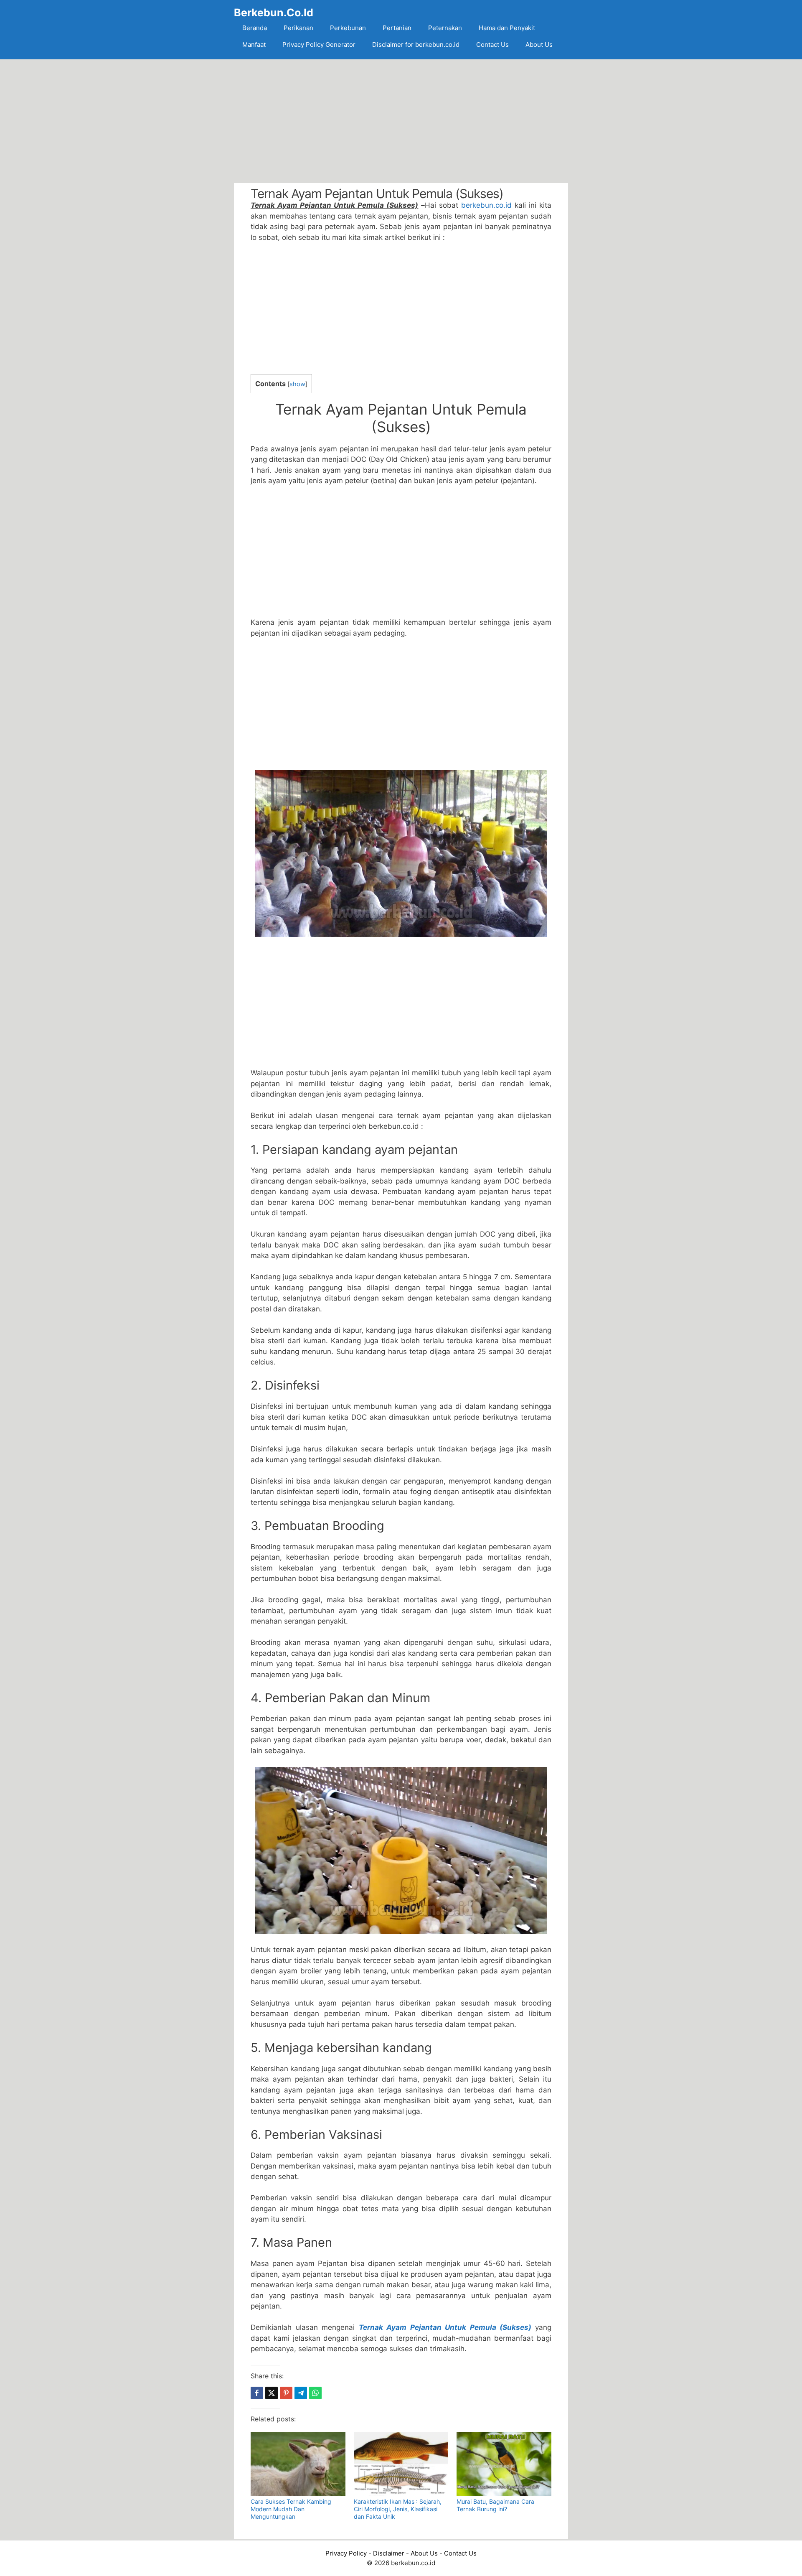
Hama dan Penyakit (507, 28)
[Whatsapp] (315, 2393)
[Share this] (257, 2393)
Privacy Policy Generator (319, 45)
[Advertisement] (401, 121)
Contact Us (492, 45)
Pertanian (397, 28)
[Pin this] (286, 2393)
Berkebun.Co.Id (274, 13)
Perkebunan (348, 28)
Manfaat (254, 45)
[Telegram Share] (301, 2393)
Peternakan (445, 28)
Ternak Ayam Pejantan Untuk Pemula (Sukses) (445, 2327)
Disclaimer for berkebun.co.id (416, 45)
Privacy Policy (346, 2553)
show (297, 384)
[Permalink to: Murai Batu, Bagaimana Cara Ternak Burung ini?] (504, 2464)
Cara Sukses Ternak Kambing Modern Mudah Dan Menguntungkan (291, 2509)
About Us (539, 45)
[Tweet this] (272, 2393)
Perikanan (298, 28)
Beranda (255, 28)
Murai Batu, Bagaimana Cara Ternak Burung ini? (495, 2505)
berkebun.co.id (486, 205)
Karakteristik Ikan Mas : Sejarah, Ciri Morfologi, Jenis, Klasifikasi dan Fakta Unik (398, 2509)
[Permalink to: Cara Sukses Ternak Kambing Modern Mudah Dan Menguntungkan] (298, 2464)
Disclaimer (389, 2553)
